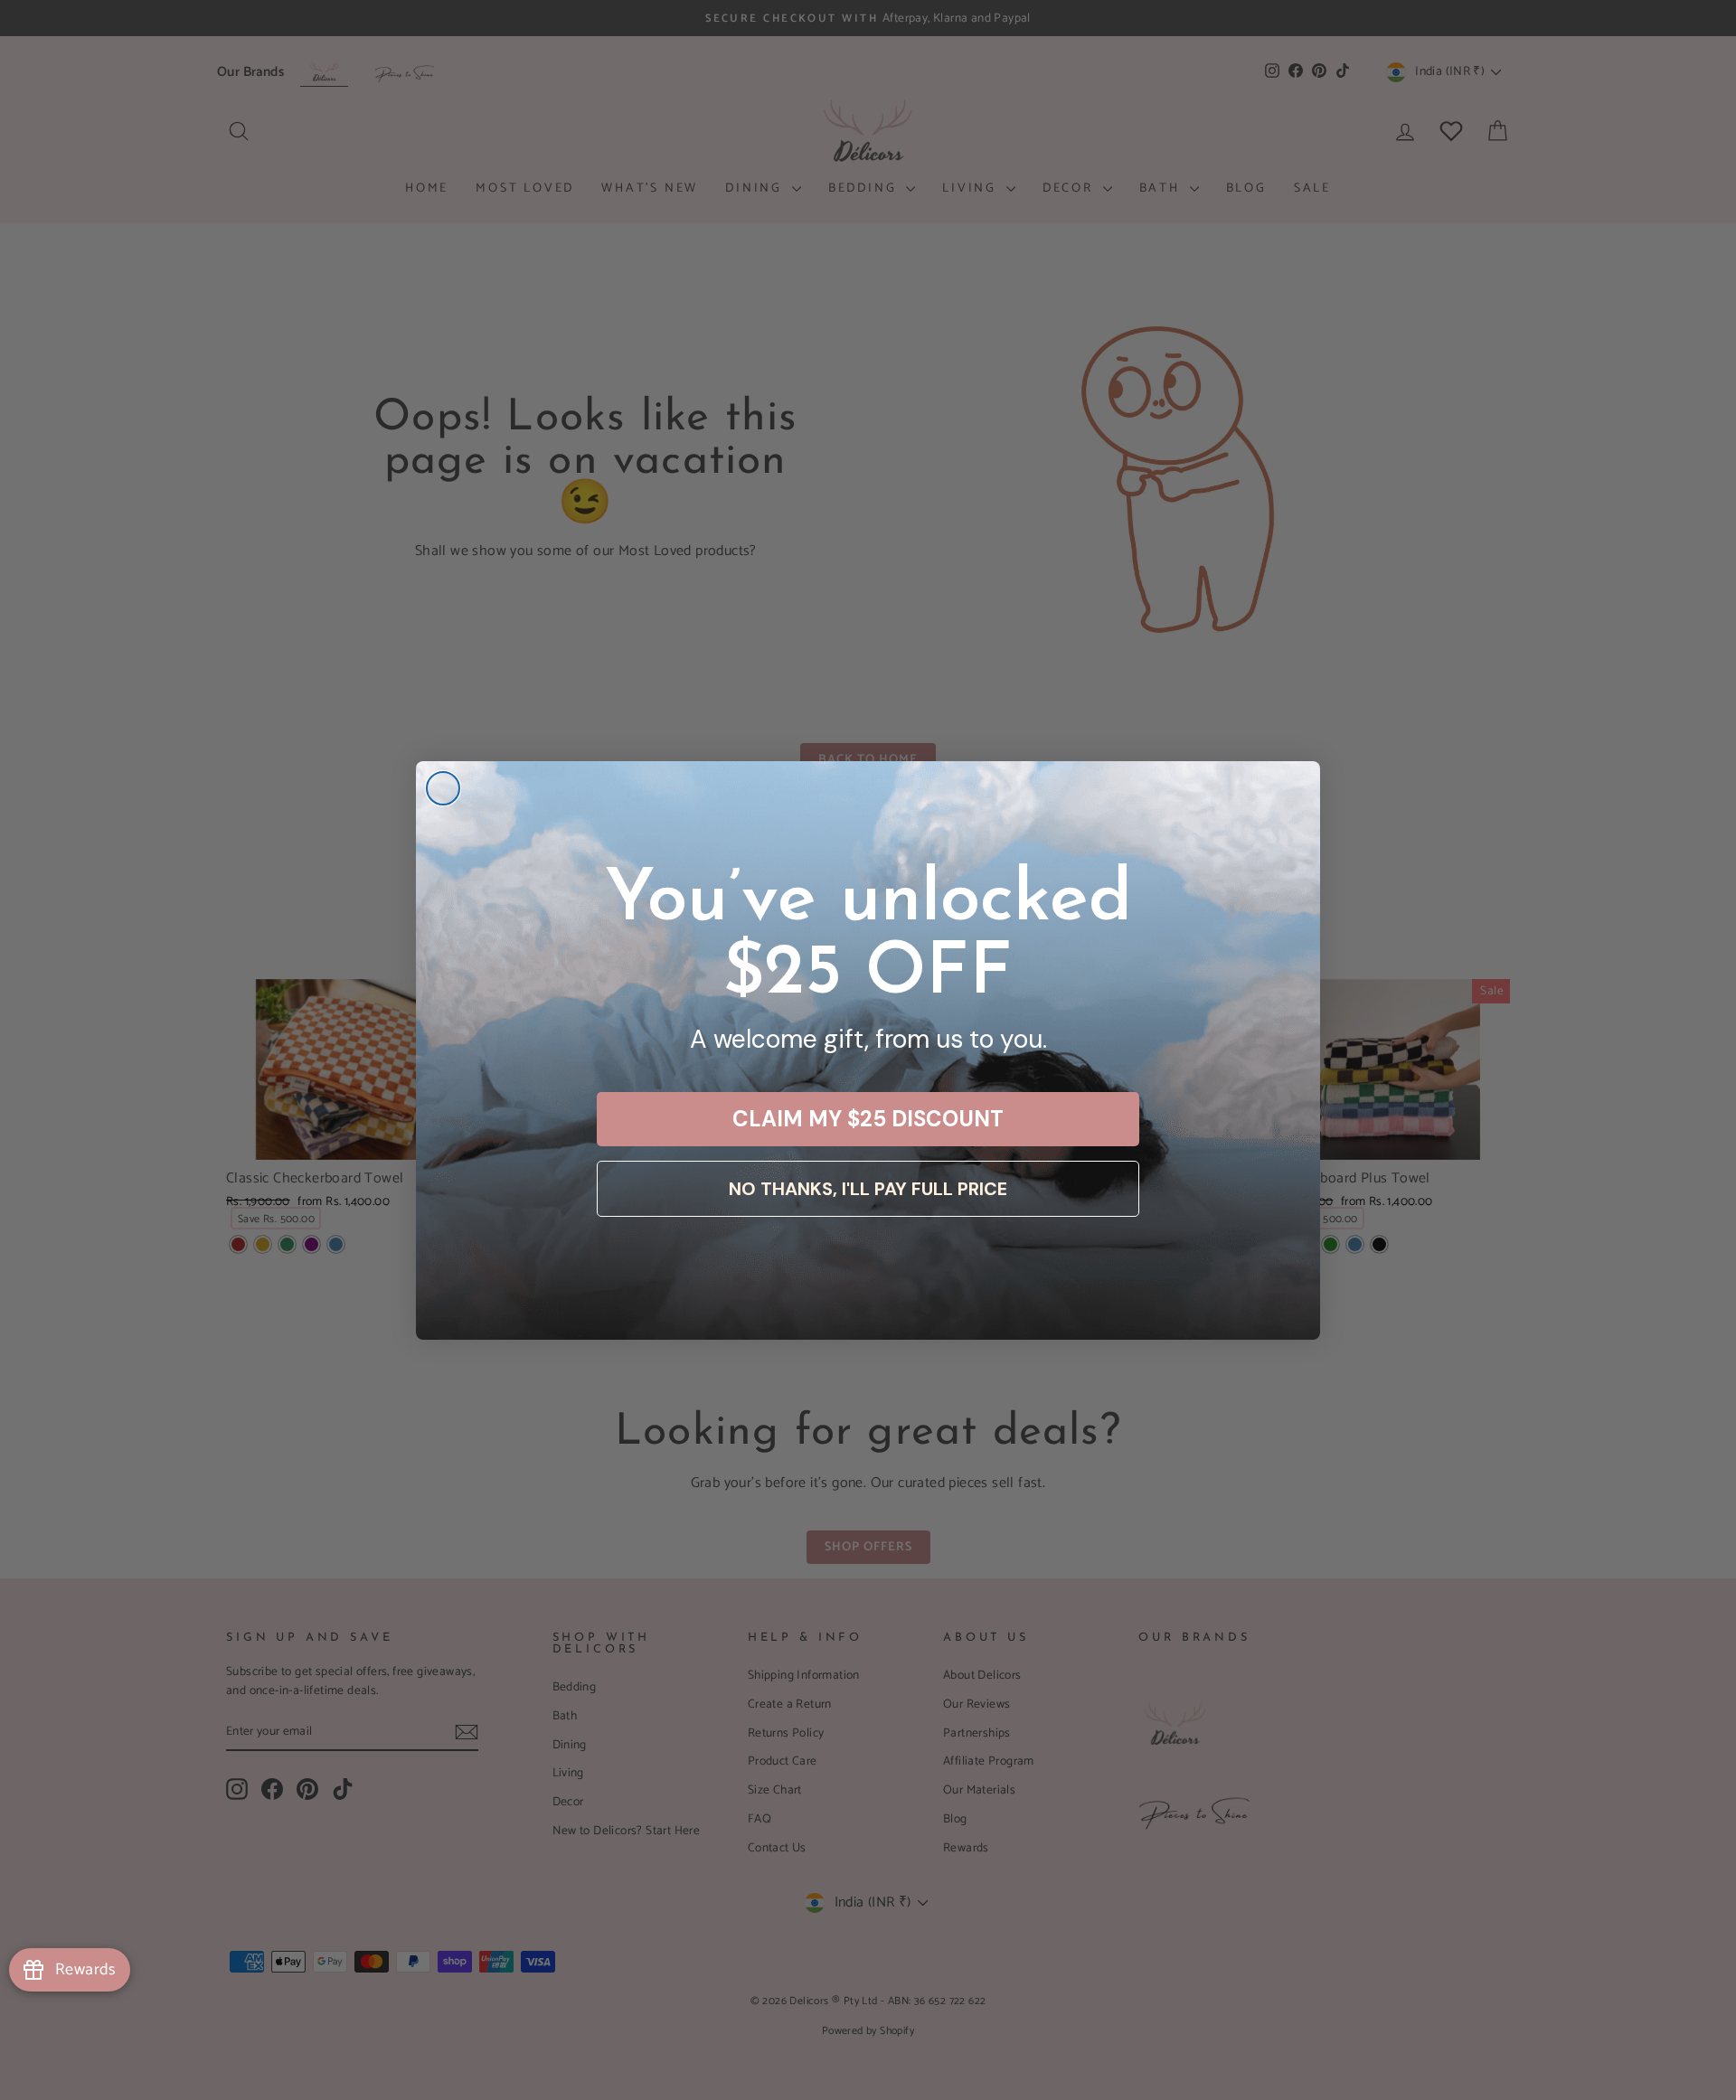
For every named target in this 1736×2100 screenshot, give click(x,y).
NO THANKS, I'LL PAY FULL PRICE (868, 1189)
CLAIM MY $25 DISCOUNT (868, 1119)
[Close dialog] (443, 788)
